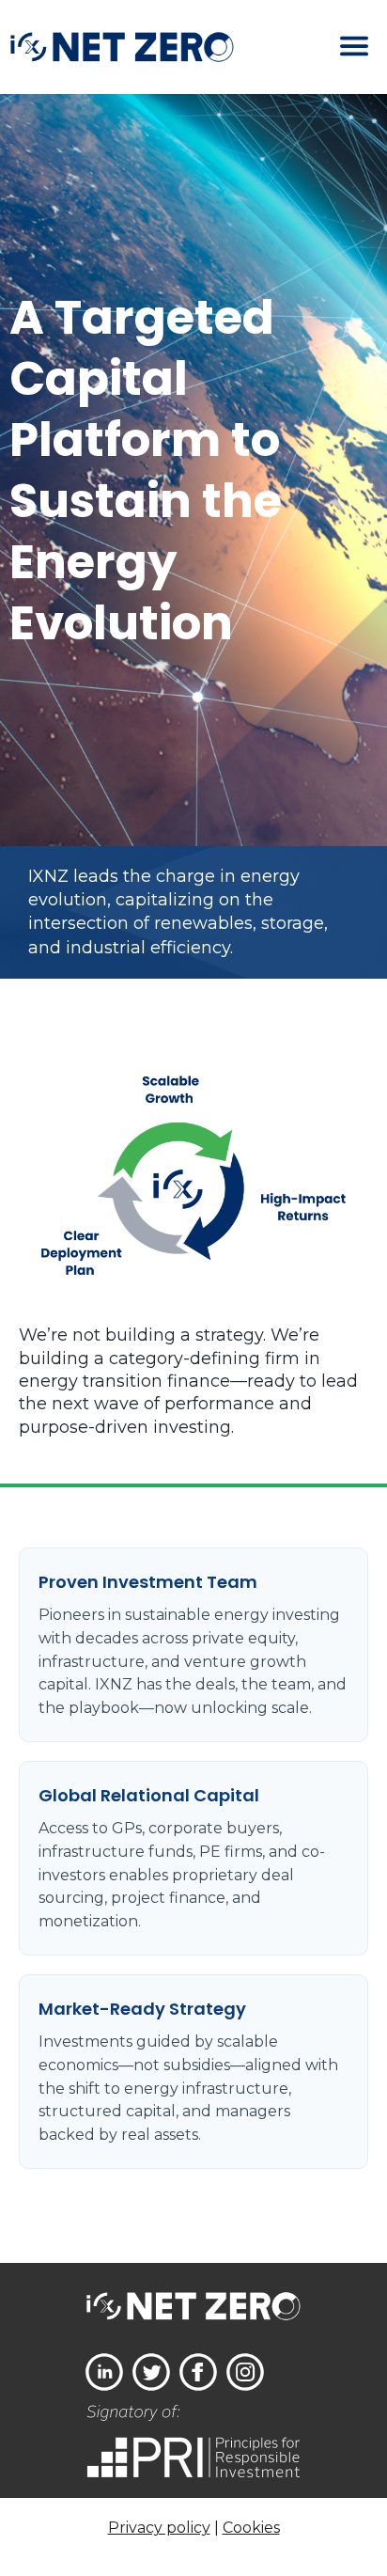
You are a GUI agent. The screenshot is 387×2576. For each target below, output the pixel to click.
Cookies (251, 2528)
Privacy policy (159, 2528)
